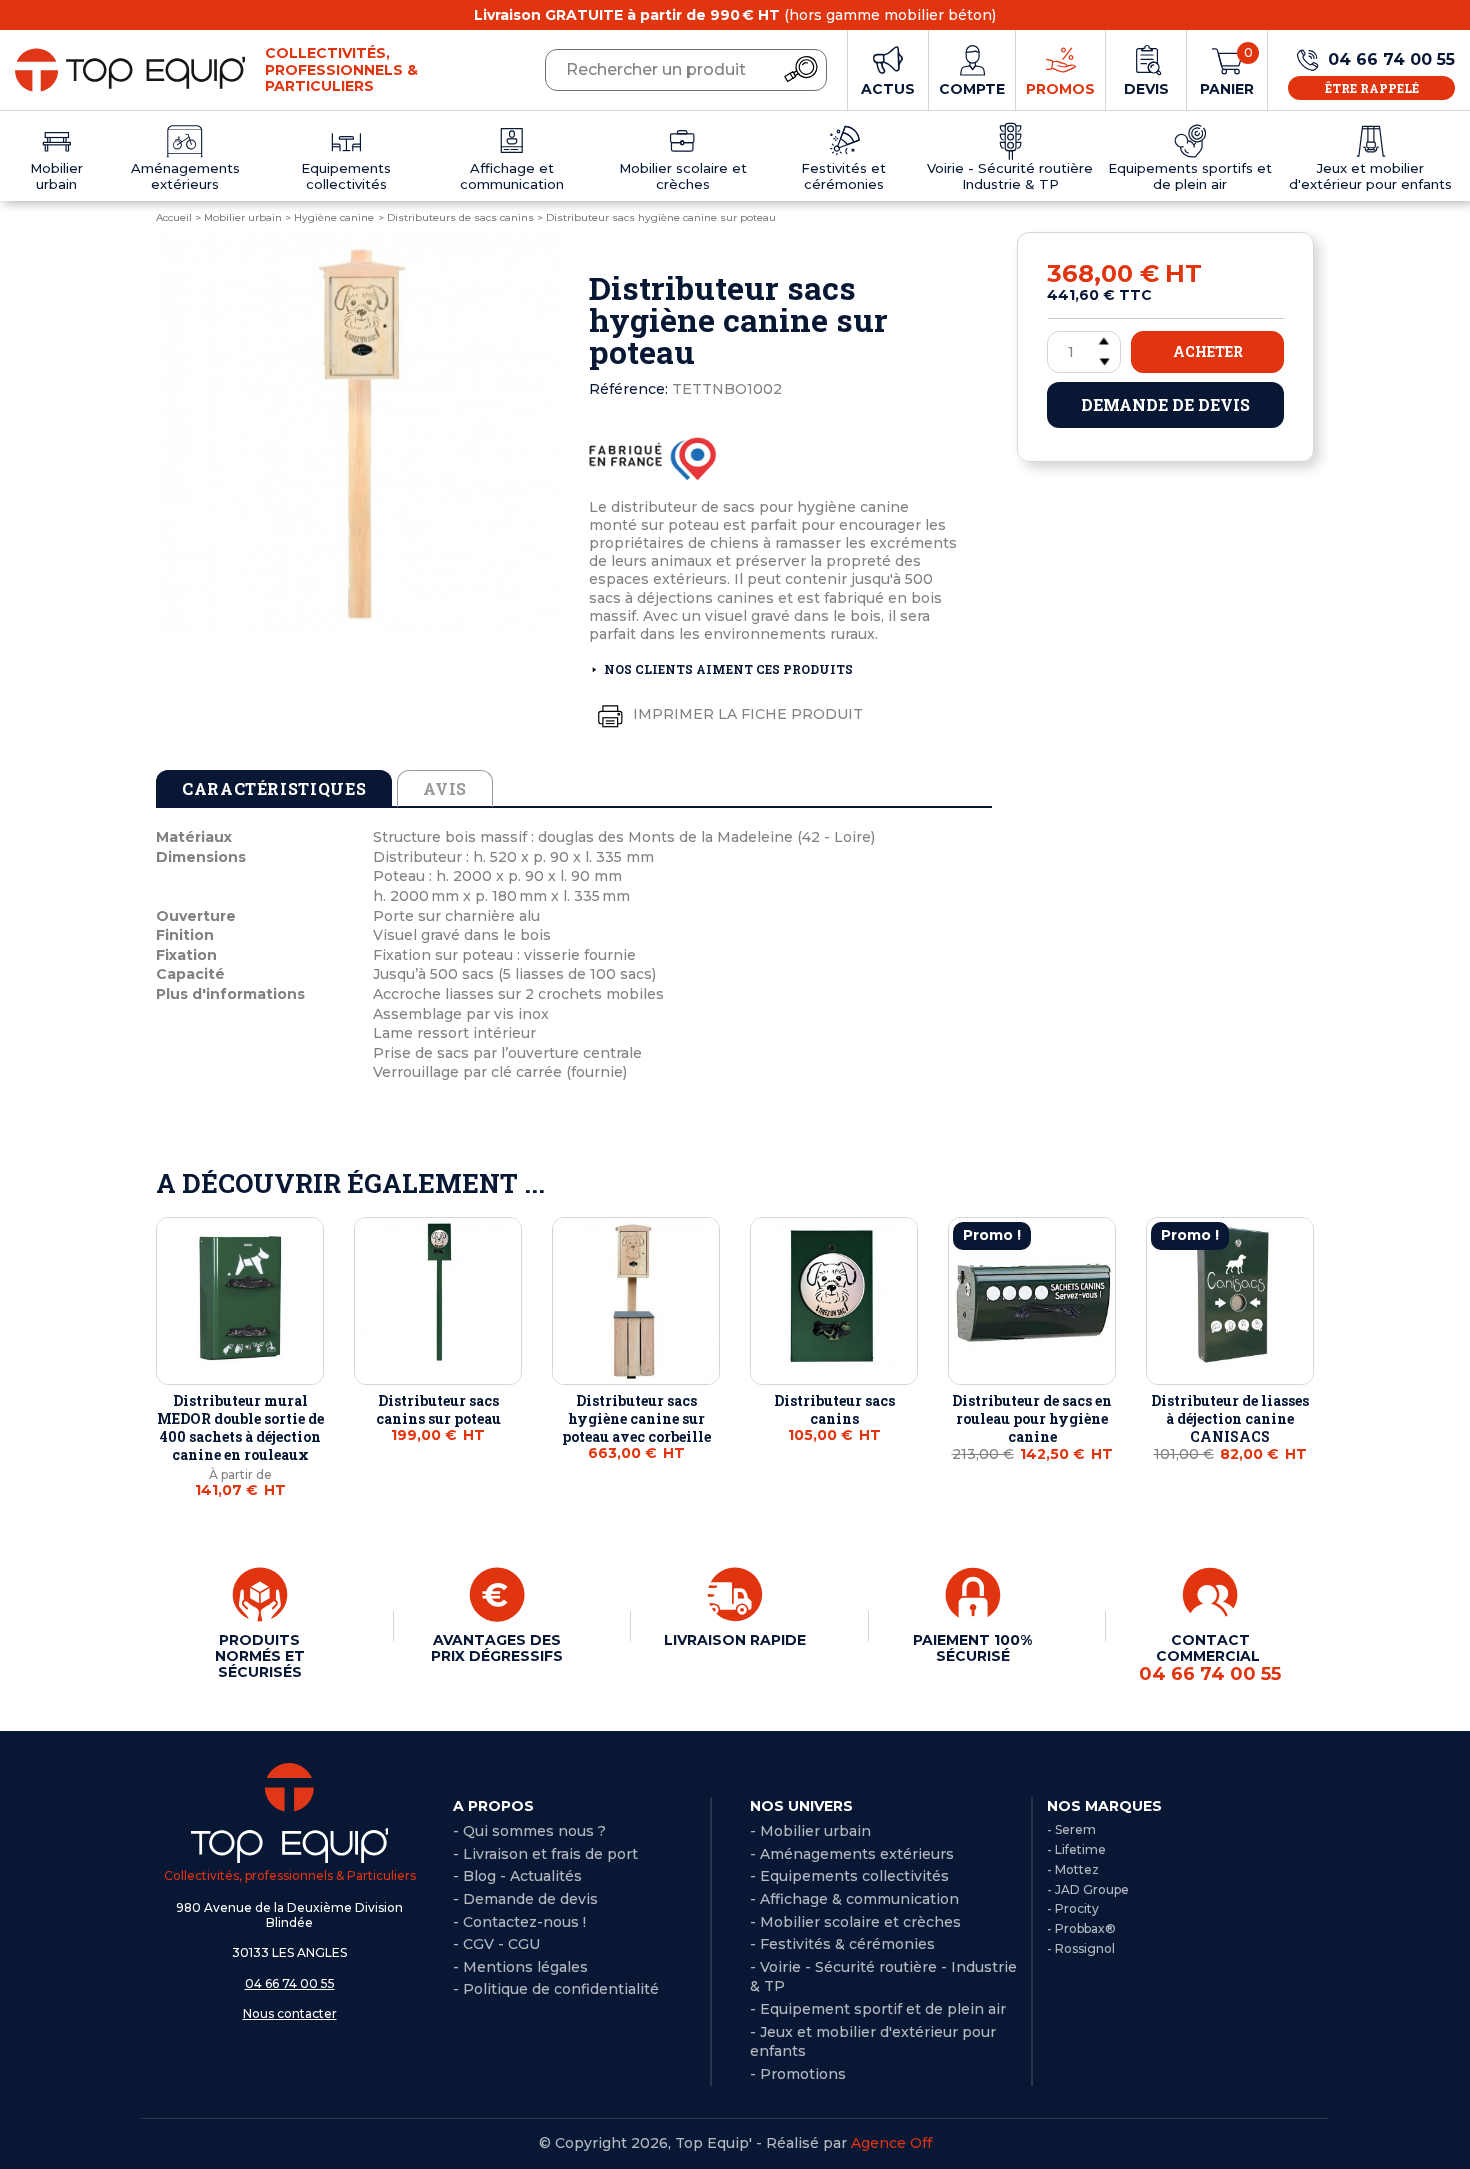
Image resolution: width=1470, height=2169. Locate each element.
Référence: (628, 389)
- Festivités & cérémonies (842, 1944)
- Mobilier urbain (810, 1831)
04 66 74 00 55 (290, 1983)
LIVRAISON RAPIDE (735, 1640)
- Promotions (798, 2074)
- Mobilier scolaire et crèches (855, 1922)
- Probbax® (1081, 1928)
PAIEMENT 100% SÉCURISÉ (972, 1648)
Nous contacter (290, 2013)
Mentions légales (525, 1967)
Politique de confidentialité (561, 1989)
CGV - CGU (501, 1944)
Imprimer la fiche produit (746, 714)
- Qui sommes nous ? (529, 1831)
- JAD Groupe (1088, 1889)
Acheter (1208, 351)
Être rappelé (1372, 88)
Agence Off (891, 2143)
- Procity (1073, 1908)
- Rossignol (1081, 1948)
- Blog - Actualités (517, 1876)
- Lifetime (1076, 1849)
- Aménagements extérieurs (852, 1854)
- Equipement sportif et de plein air (878, 2009)
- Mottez (1073, 1869)
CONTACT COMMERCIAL (1210, 1658)
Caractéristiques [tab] (274, 788)
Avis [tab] (445, 788)
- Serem (1071, 1829)
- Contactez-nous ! (519, 1922)
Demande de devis (1165, 404)
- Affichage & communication (854, 1899)
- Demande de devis (525, 1899)
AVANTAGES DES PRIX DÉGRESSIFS (497, 1648)
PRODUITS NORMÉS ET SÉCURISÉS (260, 1656)
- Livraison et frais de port (545, 1854)
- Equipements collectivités (849, 1876)
